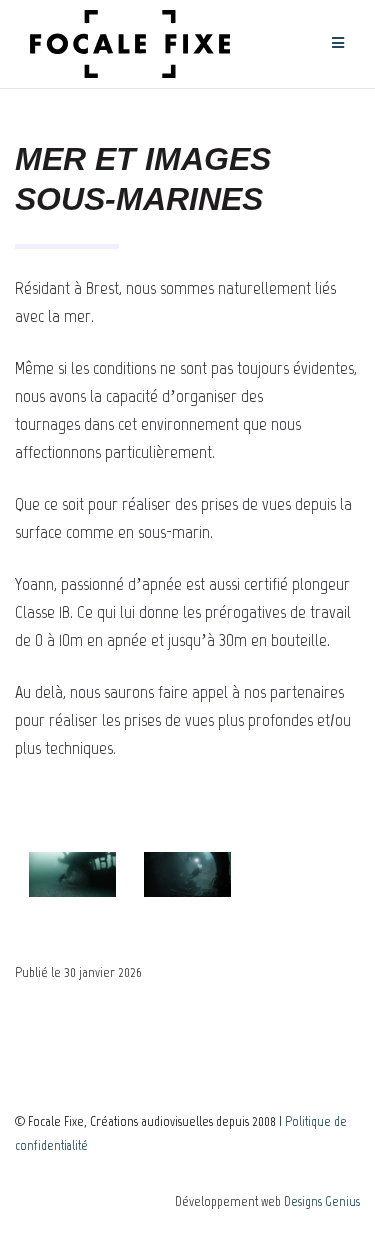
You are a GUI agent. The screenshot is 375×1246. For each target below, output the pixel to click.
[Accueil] (130, 44)
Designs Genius (322, 1201)
